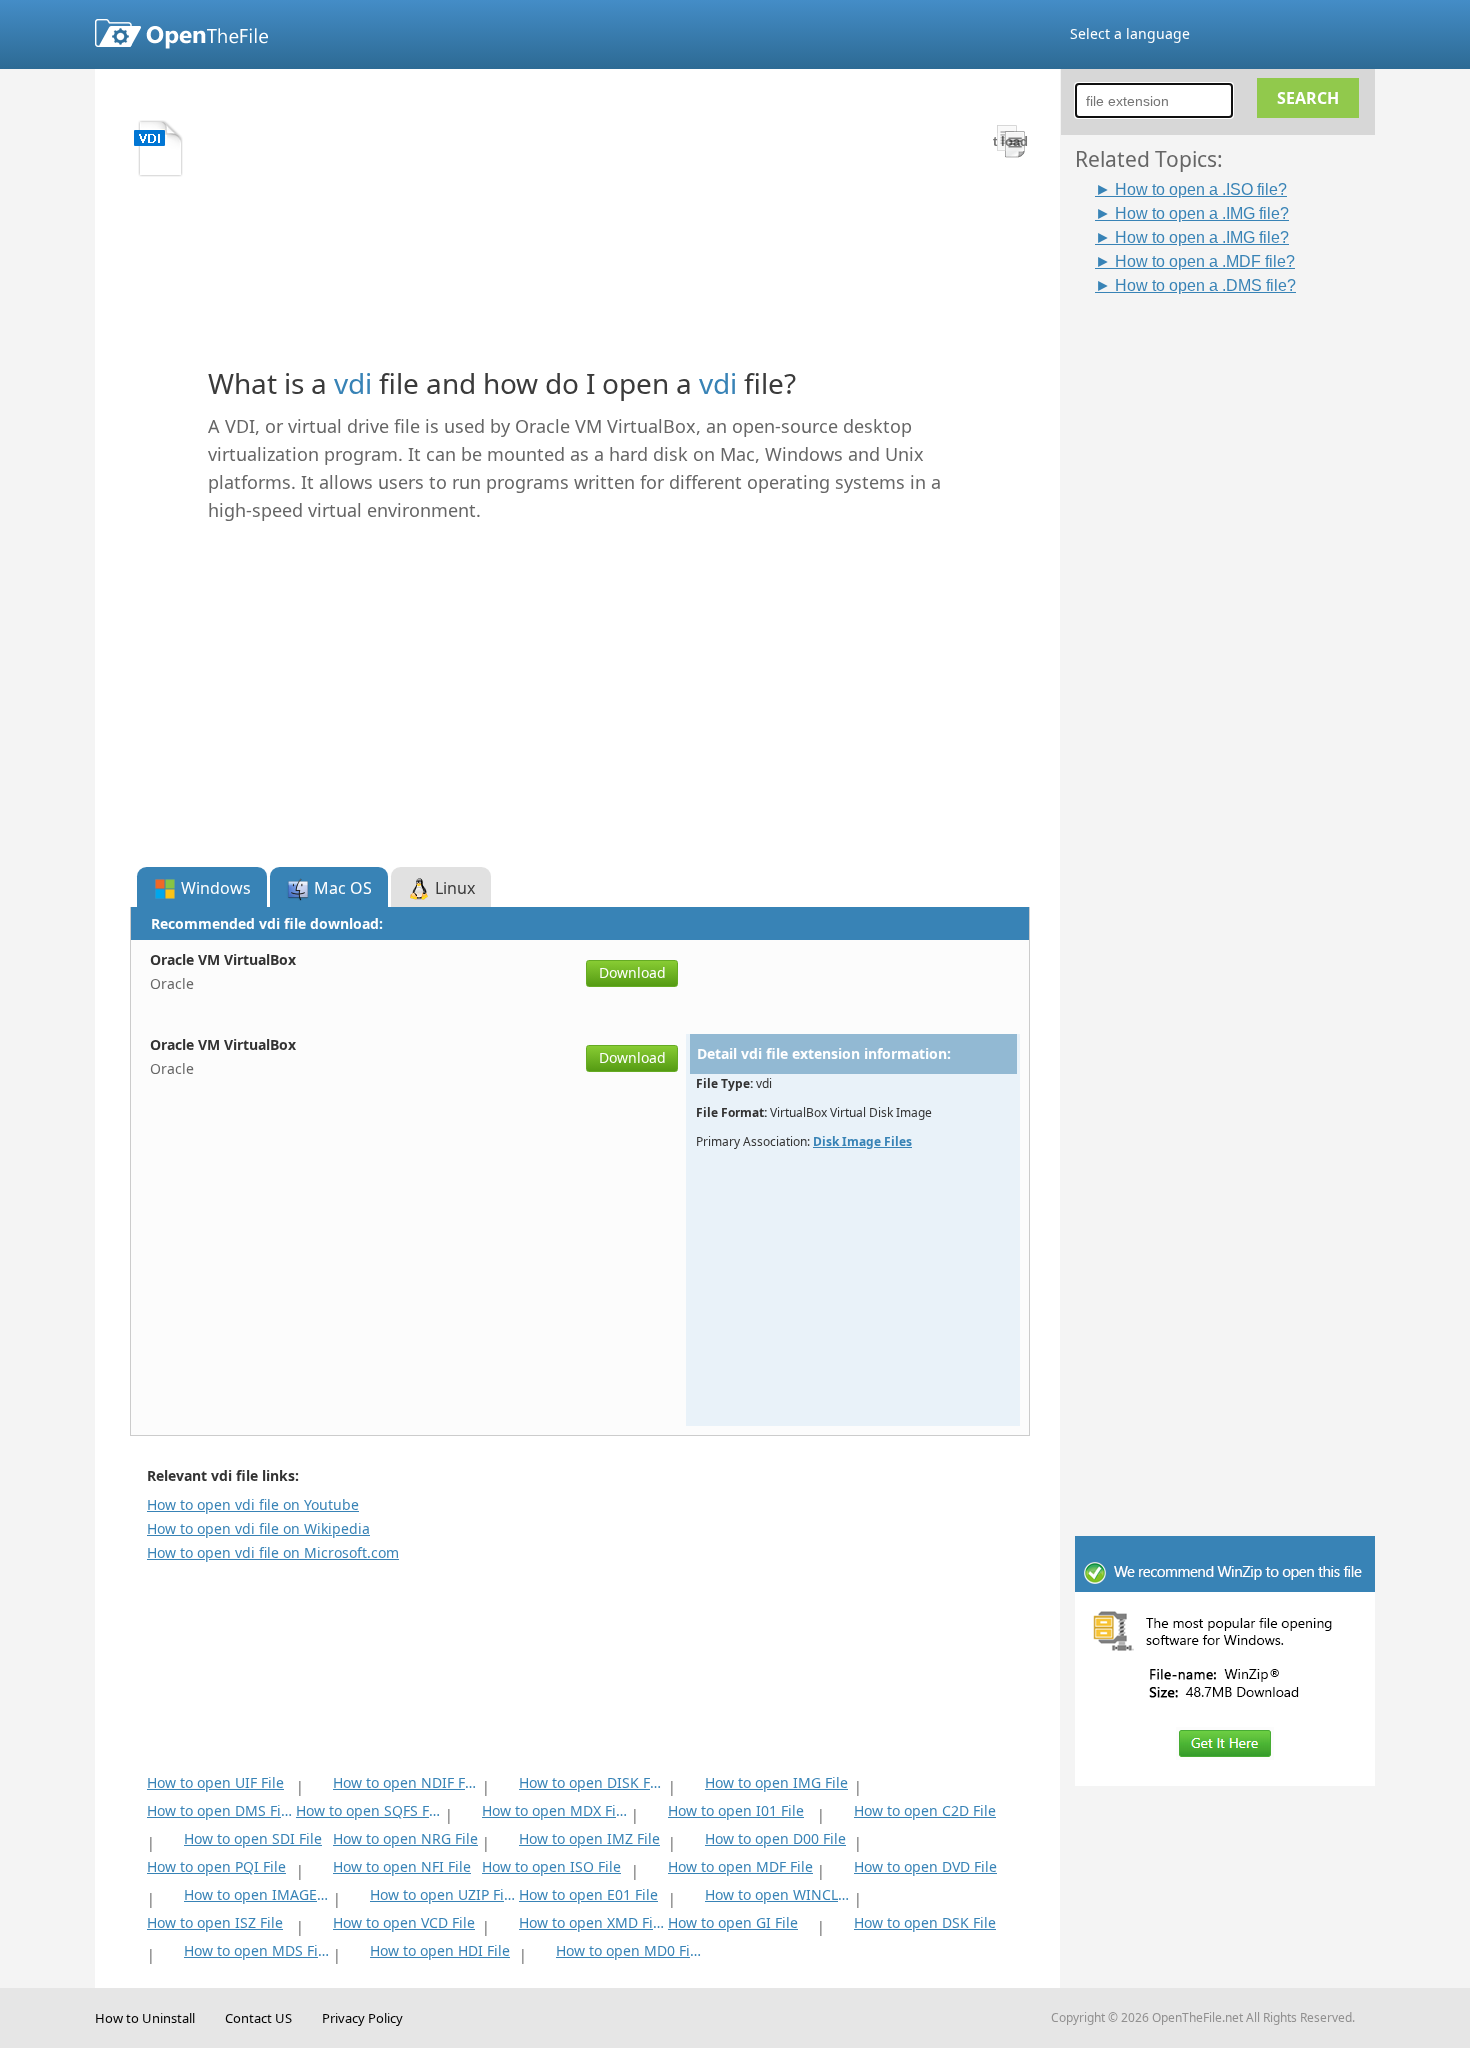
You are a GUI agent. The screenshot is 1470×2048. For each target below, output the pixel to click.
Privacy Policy (362, 2018)
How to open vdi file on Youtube (253, 1504)
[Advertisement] (1235, 597)
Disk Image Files (862, 1141)
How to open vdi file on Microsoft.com (273, 1552)
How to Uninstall (145, 2018)
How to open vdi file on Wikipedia (258, 1528)
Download (632, 972)
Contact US (258, 2018)
